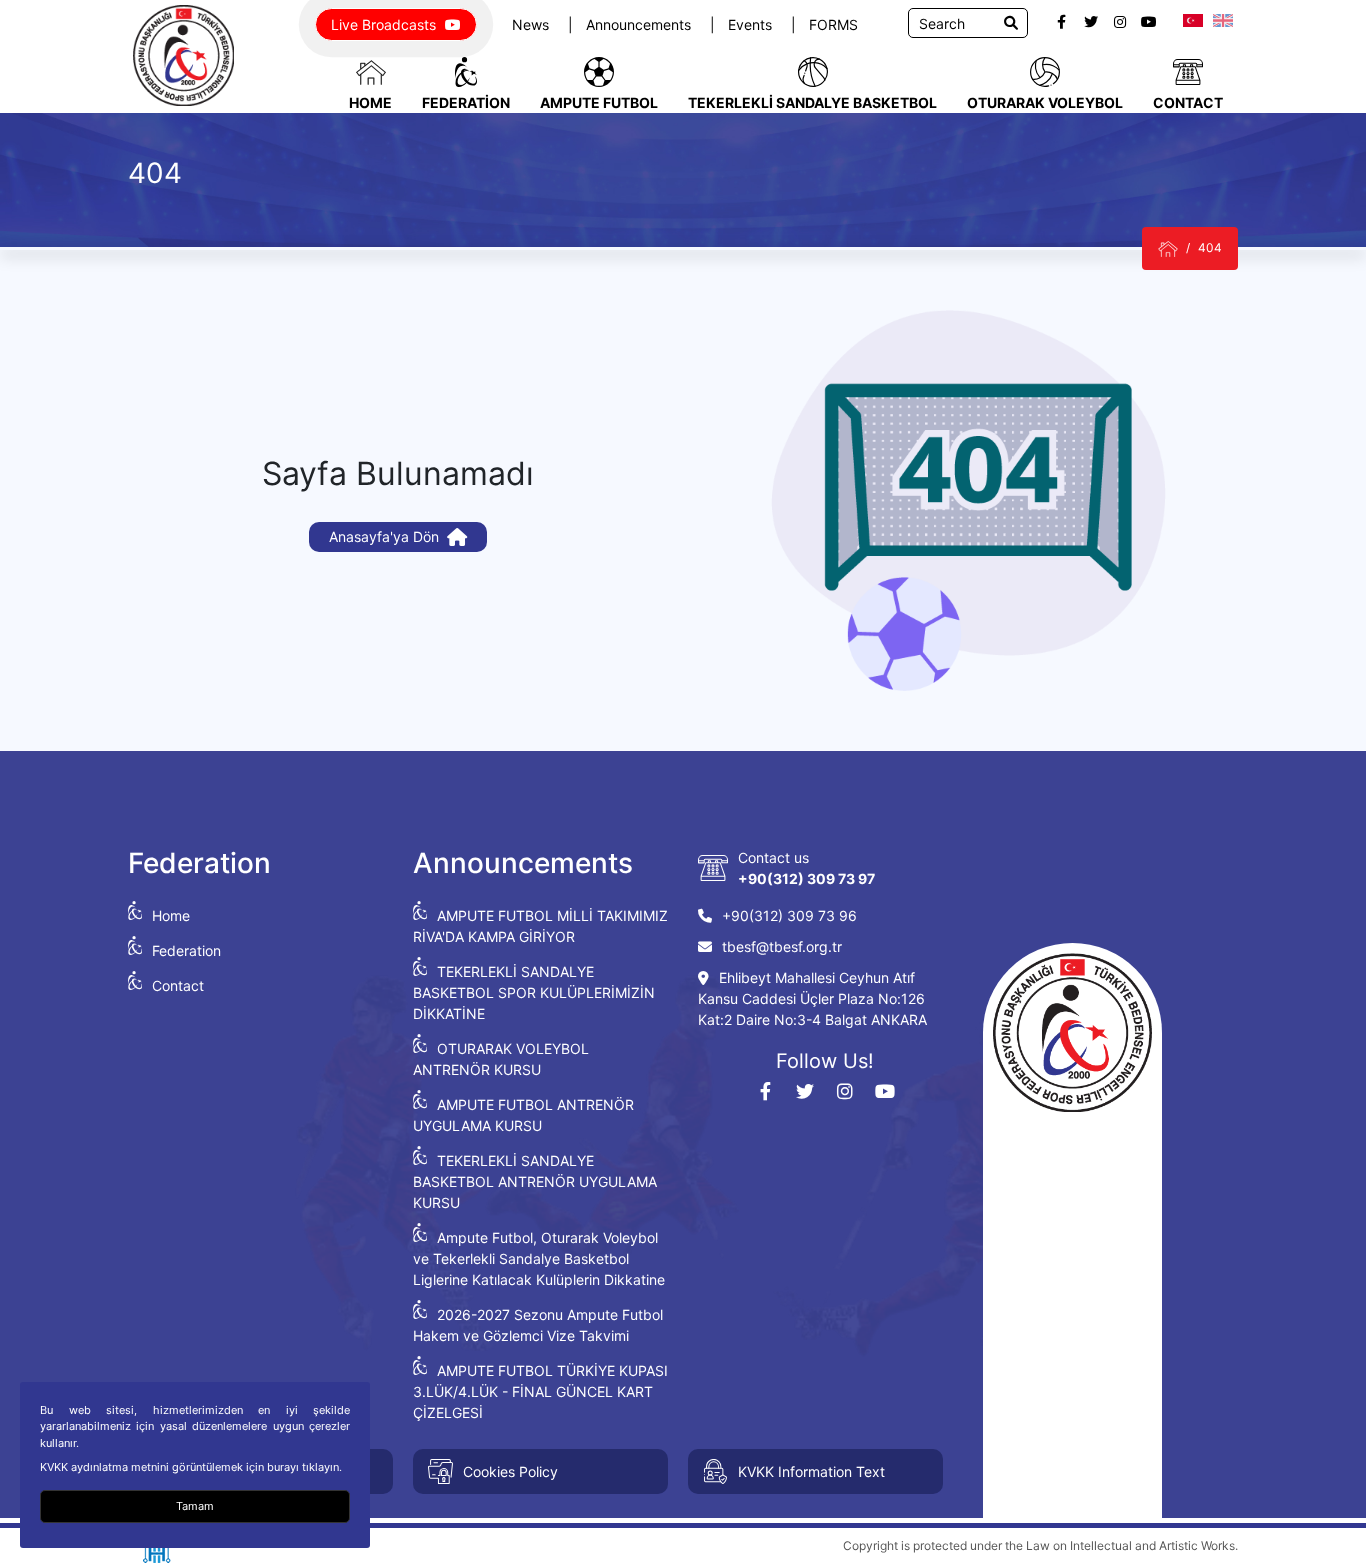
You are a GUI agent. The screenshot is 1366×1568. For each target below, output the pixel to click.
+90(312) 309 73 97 (806, 878)
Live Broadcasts (385, 24)
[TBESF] (1168, 248)
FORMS (833, 24)
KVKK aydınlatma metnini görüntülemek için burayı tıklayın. (191, 1467)
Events (752, 24)
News (532, 24)
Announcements (640, 24)
